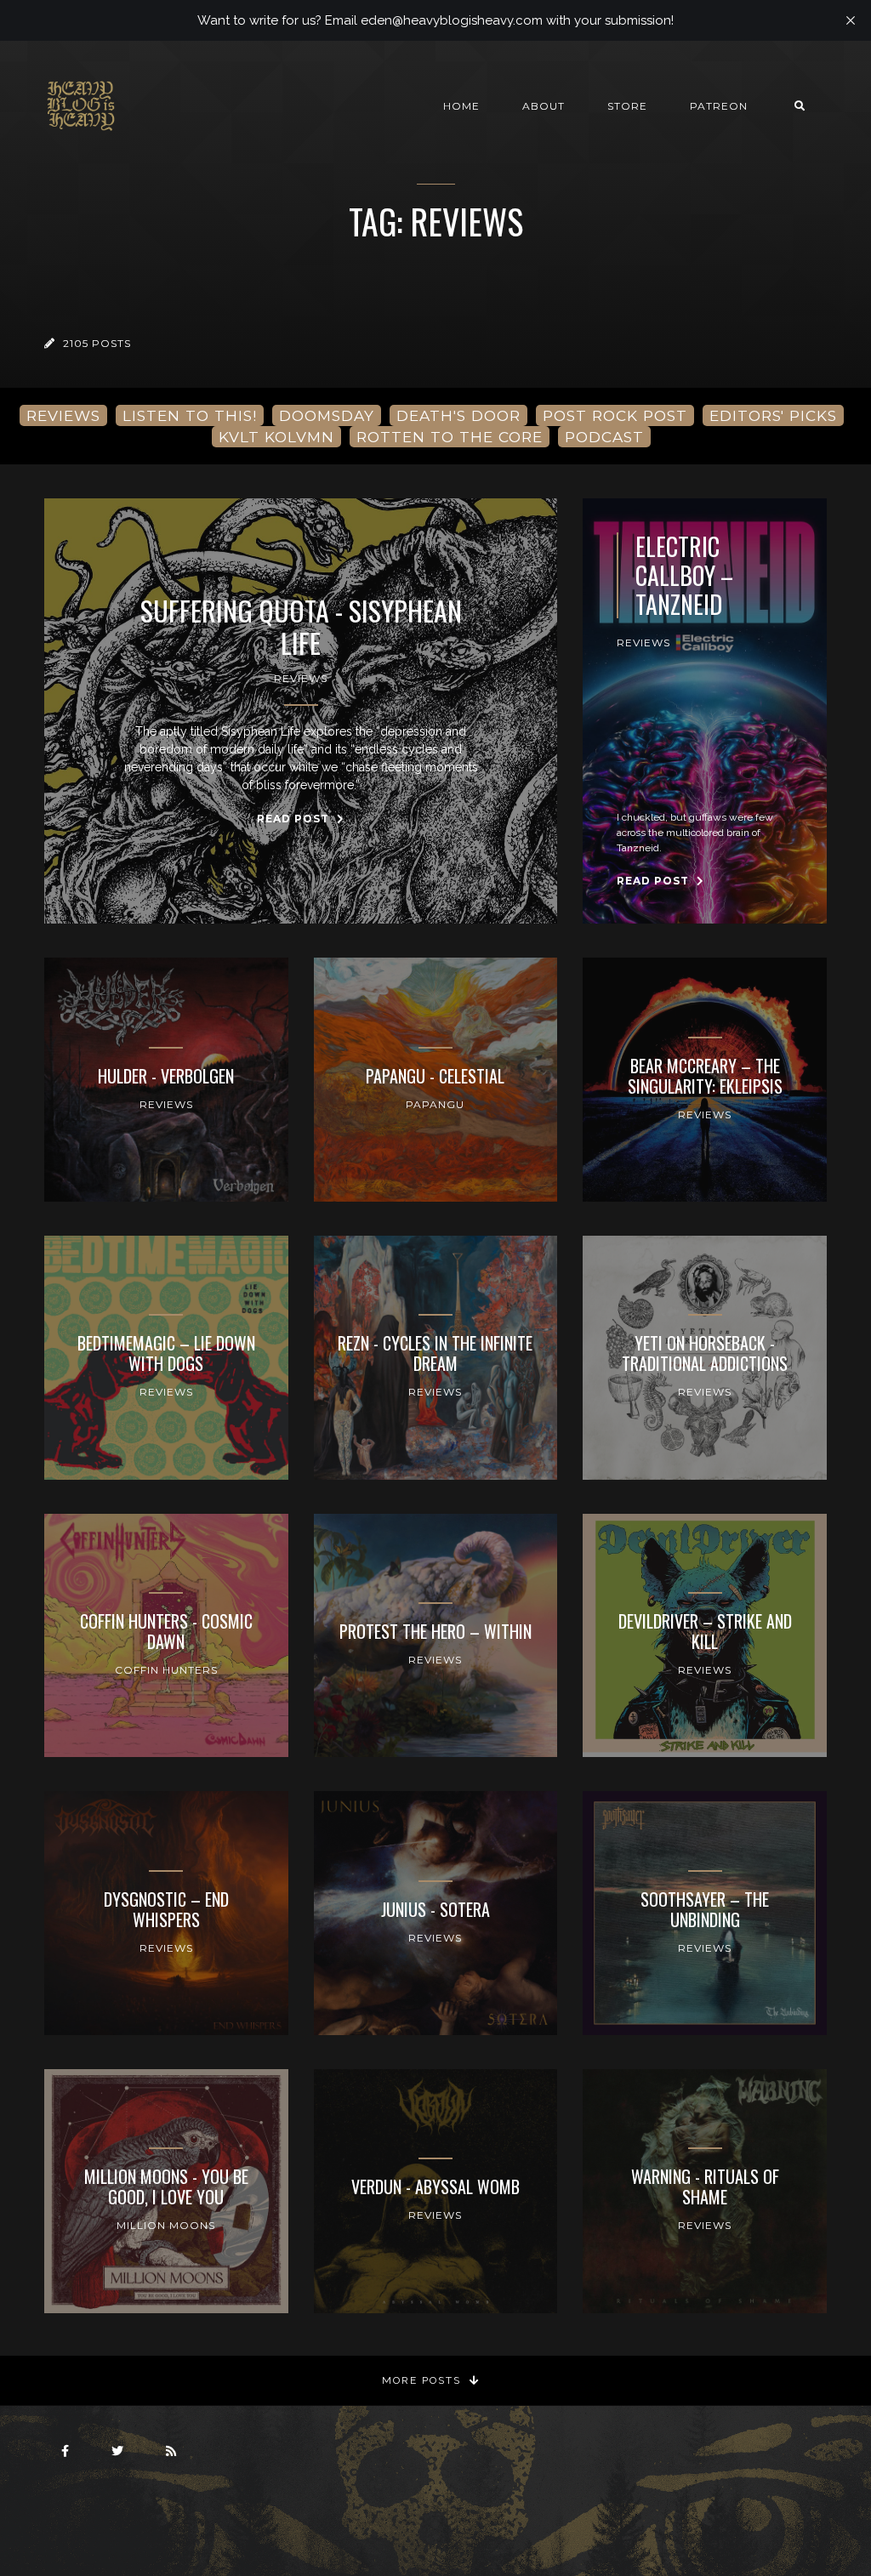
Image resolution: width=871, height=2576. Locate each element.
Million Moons (166, 2225)
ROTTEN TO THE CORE (450, 437)
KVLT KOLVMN (276, 437)
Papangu (435, 1104)
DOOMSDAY (327, 415)
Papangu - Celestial (435, 1076)
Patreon (719, 106)
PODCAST (604, 437)
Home (461, 106)
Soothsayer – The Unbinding (705, 1909)
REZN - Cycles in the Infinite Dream (435, 1353)
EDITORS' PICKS (773, 415)
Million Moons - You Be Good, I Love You (166, 2186)
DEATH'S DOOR (458, 415)
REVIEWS (63, 415)
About (544, 106)
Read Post (295, 819)
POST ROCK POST (615, 415)
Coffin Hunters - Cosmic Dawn (166, 1631)
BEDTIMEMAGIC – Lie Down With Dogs (166, 1353)
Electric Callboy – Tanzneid (684, 575)
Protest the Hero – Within (435, 1631)
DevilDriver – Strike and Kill (705, 1631)
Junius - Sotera (435, 1909)
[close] (851, 20)
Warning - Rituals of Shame (705, 2186)
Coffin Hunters (166, 1670)
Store (627, 106)
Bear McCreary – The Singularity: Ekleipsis (705, 1076)
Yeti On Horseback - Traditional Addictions (705, 1353)
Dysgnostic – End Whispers (166, 1909)
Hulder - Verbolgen (166, 1076)
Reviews (301, 678)
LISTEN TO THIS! (190, 415)
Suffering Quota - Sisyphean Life (301, 627)
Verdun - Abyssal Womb (435, 2186)
